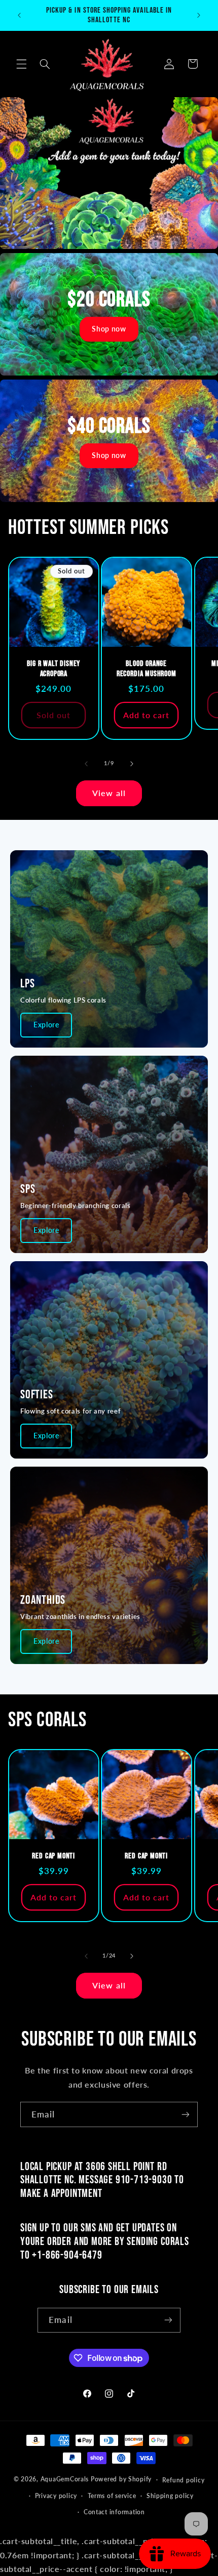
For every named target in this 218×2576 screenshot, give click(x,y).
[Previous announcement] (19, 15)
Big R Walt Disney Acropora (53, 669)
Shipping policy (170, 2496)
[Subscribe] (186, 2114)
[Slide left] (86, 764)
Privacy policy (56, 2496)
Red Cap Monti (53, 1856)
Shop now (109, 329)
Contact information (114, 2512)
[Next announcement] (199, 15)
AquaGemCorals (65, 2479)
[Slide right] (132, 764)
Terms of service (112, 2496)
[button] (21, 64)
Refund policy (184, 2480)
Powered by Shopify (121, 2479)
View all (109, 793)
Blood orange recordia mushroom (147, 669)
